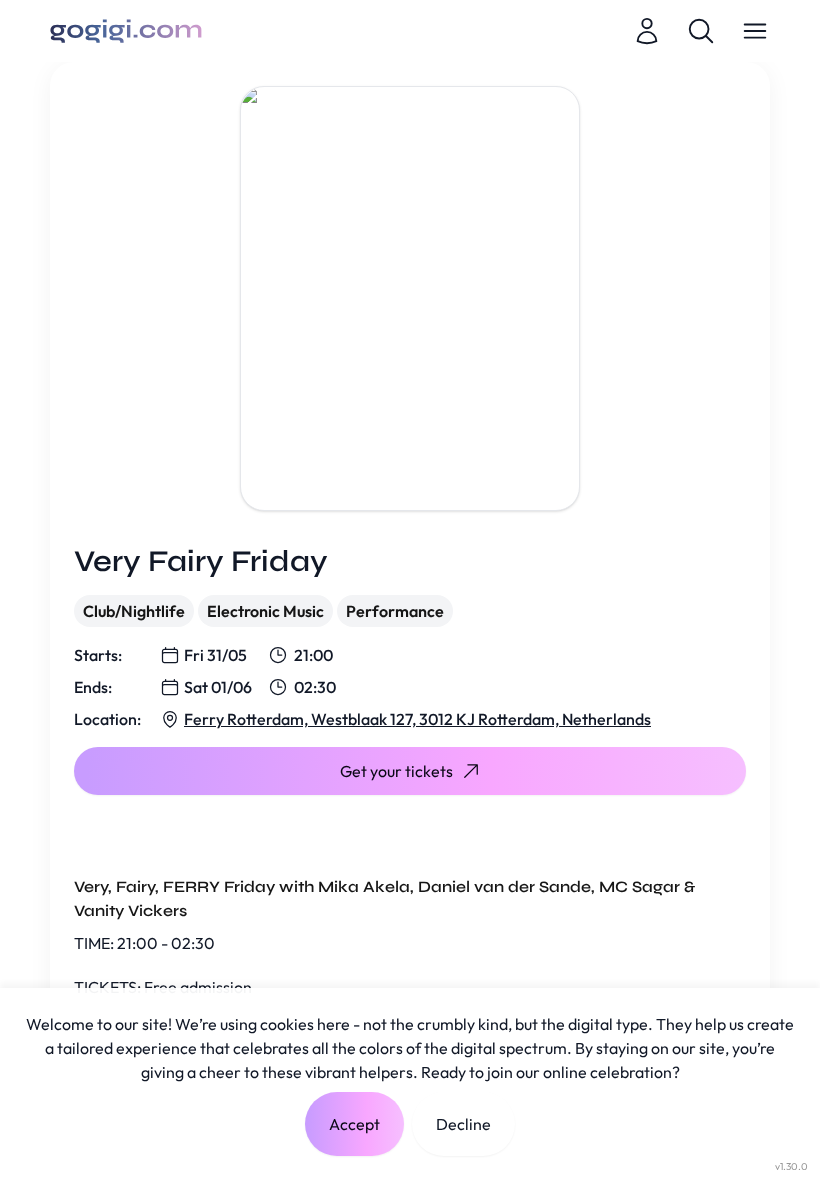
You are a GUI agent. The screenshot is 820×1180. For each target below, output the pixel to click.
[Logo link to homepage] (126, 31)
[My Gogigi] (647, 31)
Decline (463, 1124)
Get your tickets (396, 771)
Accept (354, 1124)
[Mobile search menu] (701, 31)
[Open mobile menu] (755, 31)
